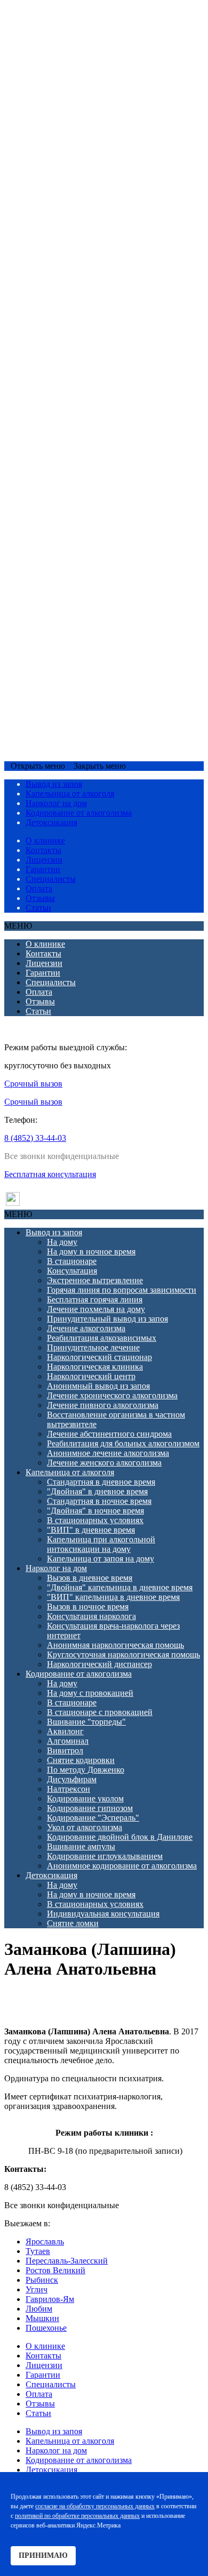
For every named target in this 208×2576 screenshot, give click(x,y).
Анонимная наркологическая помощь (115, 440)
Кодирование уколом (85, 593)
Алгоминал (68, 536)
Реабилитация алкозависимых (102, 132)
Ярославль (45, 2241)
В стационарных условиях (95, 315)
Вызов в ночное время (88, 401)
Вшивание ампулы (81, 641)
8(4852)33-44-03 (95, 746)
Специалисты (51, 879)
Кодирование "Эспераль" (93, 612)
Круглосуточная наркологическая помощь (123, 449)
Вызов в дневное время (90, 372)
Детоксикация (51, 670)
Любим (39, 2309)
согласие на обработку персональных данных (95, 2506)
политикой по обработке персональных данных (77, 2516)
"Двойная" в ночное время (95, 305)
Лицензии (44, 860)
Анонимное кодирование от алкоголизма (122, 660)
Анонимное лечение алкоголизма (108, 248)
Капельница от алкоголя (70, 267)
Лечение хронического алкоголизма (112, 190)
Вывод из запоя (54, 27)
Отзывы (40, 898)
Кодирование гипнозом (90, 603)
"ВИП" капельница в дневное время (113, 392)
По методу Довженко (86, 564)
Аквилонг (65, 526)
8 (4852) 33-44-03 (35, 1138)
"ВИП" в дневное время (91, 324)
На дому (62, 37)
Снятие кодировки (81, 555)
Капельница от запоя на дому (101, 353)
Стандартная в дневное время (101, 276)
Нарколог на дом (56, 363)
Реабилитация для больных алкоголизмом (123, 238)
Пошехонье (46, 2328)
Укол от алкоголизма (85, 622)
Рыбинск (42, 2280)
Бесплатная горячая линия (95, 94)
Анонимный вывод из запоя (98, 180)
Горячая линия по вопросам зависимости (122, 84)
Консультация (72, 65)
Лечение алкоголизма (86, 123)
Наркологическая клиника (95, 161)
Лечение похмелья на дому (96, 104)
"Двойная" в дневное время (97, 286)
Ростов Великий (55, 2270)
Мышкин (42, 2318)
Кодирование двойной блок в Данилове (120, 631)
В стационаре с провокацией (100, 507)
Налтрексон (69, 583)
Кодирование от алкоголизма (79, 468)
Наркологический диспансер (99, 459)
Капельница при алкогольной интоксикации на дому (101, 339)
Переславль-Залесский (67, 2261)
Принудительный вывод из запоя (107, 113)
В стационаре (72, 56)
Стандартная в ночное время (99, 296)
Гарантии (43, 869)
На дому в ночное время (91, 46)
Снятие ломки (73, 718)
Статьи (38, 908)
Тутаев (38, 2251)
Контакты (43, 850)
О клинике (45, 840)
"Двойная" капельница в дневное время (120, 382)
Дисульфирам (72, 574)
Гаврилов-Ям (50, 2299)
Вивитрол (65, 545)
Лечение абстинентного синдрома (109, 228)
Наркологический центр (91, 171)
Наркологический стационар (99, 152)
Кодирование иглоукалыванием (105, 651)
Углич (37, 2289)
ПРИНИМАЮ (43, 2555)
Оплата (39, 888)
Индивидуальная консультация (103, 708)
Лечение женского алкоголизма (104, 257)
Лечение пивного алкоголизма (103, 200)
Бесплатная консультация (50, 1174)
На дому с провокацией (90, 488)
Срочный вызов (35, 746)
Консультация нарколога (91, 411)
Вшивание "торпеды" (86, 516)
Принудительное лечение (93, 142)
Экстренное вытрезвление (95, 75)
